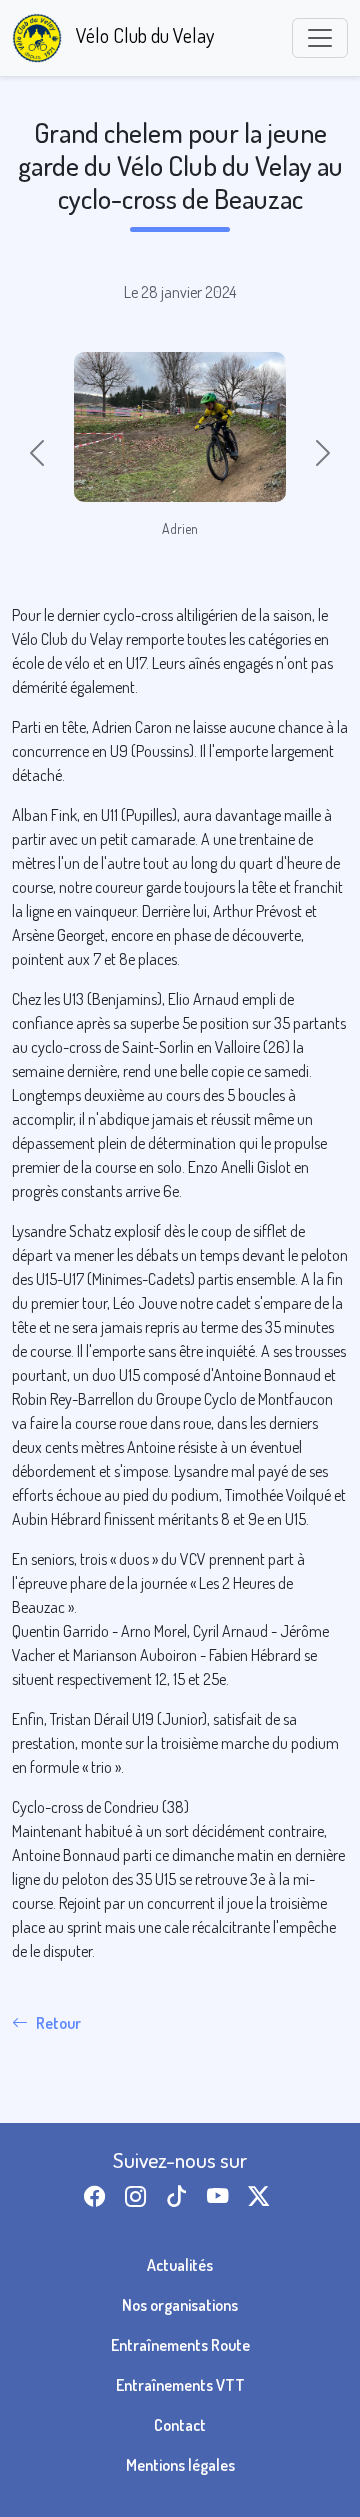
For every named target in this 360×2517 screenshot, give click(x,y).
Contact (180, 2425)
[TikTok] (180, 2196)
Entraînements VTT (180, 2385)
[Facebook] (98, 2196)
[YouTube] (221, 2196)
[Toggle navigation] (320, 38)
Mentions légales (180, 2465)
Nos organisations (180, 2305)
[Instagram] (139, 2196)
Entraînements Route (180, 2345)
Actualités (180, 2265)
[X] (262, 2196)
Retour (58, 2023)
